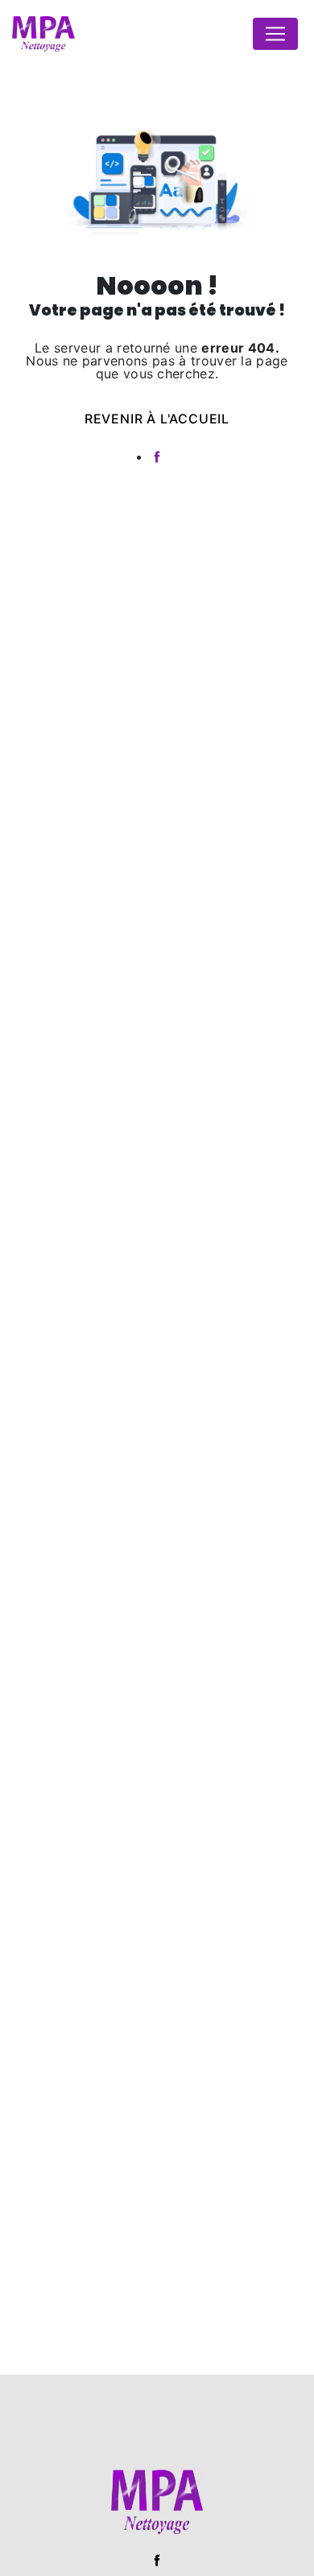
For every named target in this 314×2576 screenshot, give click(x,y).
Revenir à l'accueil (157, 419)
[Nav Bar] (275, 34)
